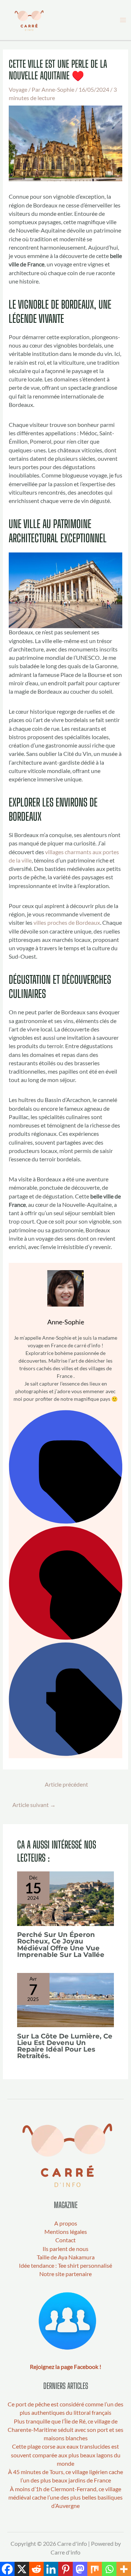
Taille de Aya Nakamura (66, 2257)
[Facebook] (65, 1754)
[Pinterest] (65, 1638)
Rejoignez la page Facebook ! (65, 2367)
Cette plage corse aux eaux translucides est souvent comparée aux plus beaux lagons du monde (66, 2455)
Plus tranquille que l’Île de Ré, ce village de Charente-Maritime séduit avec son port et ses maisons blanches (65, 2430)
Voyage (18, 90)
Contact (65, 2240)
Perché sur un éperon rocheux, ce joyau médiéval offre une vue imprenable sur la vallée (61, 1945)
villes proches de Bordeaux (67, 923)
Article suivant (34, 1805)
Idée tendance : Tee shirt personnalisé (65, 2266)
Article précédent (66, 1784)
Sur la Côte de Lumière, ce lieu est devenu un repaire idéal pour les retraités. (65, 2046)
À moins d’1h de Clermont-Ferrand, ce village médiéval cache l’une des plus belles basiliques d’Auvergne (65, 2498)
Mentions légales (66, 2232)
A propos (66, 2223)
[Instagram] (65, 1522)
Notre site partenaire (65, 2274)
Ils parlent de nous (65, 2249)
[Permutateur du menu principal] (123, 20)
